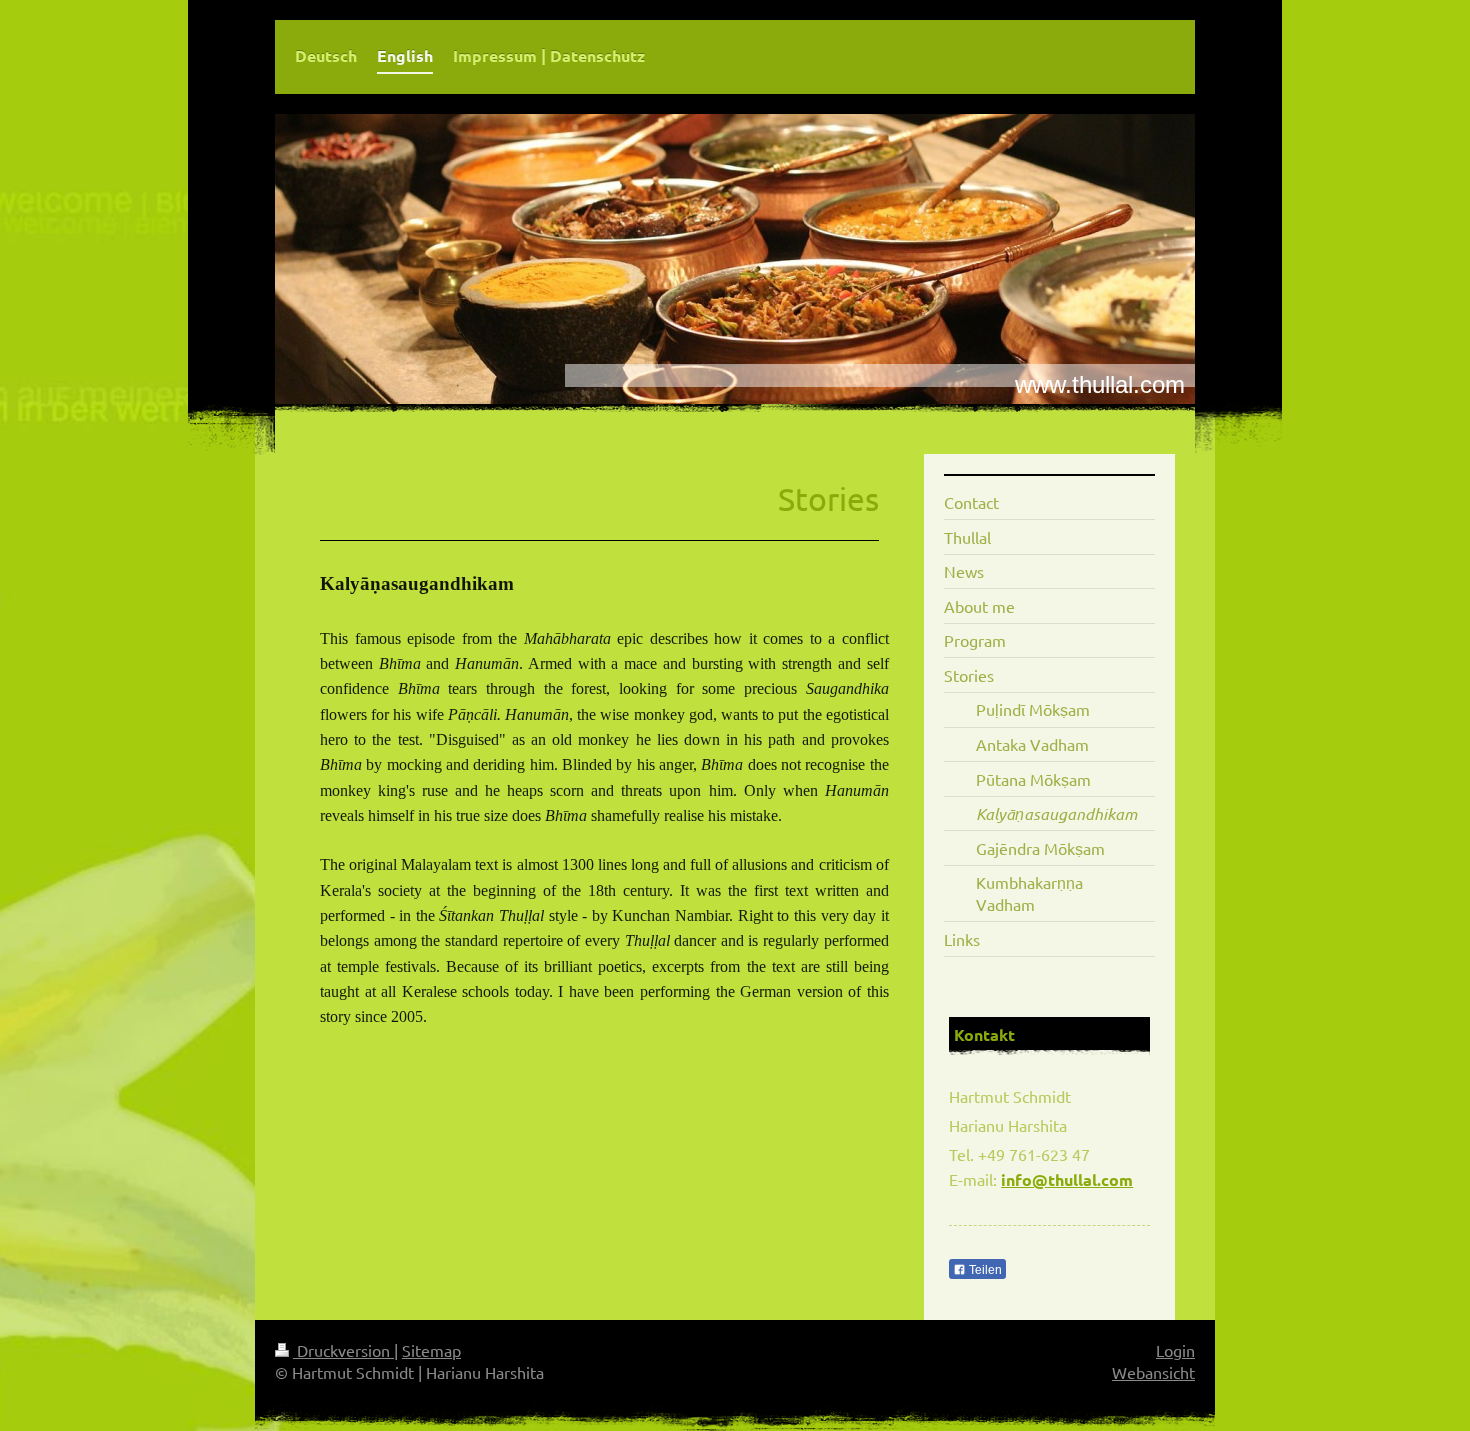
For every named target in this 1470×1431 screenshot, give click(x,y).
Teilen (984, 1270)
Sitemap (431, 1350)
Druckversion (343, 1350)
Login (1175, 1350)
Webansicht (1153, 1372)
